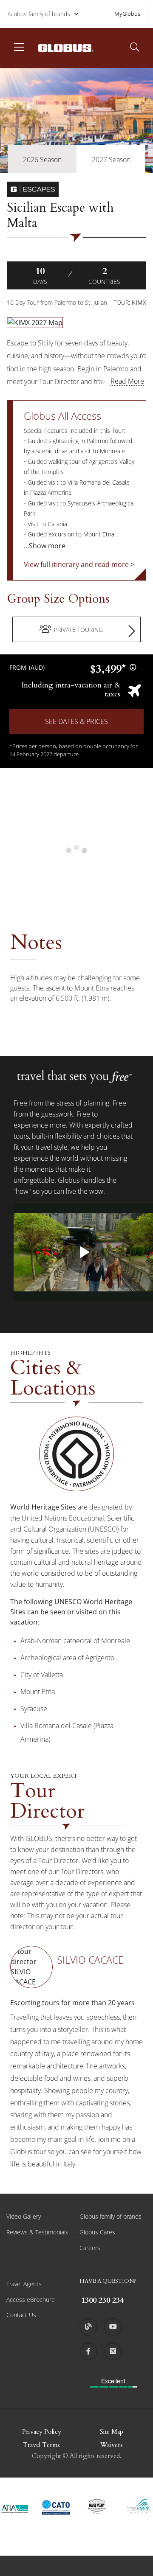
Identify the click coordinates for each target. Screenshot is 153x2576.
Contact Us (21, 2315)
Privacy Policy (42, 2432)
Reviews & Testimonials (37, 2232)
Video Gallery (24, 2216)
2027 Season (111, 160)
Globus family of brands (39, 14)
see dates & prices (76, 721)
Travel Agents (24, 2284)
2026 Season (42, 160)
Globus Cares (97, 2232)
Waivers (112, 2445)
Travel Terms (41, 2445)
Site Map (112, 2432)
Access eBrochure (31, 2300)
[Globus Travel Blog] (88, 2327)
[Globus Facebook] (88, 2352)
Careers (90, 2248)
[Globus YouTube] (113, 2327)
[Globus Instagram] (113, 2352)
